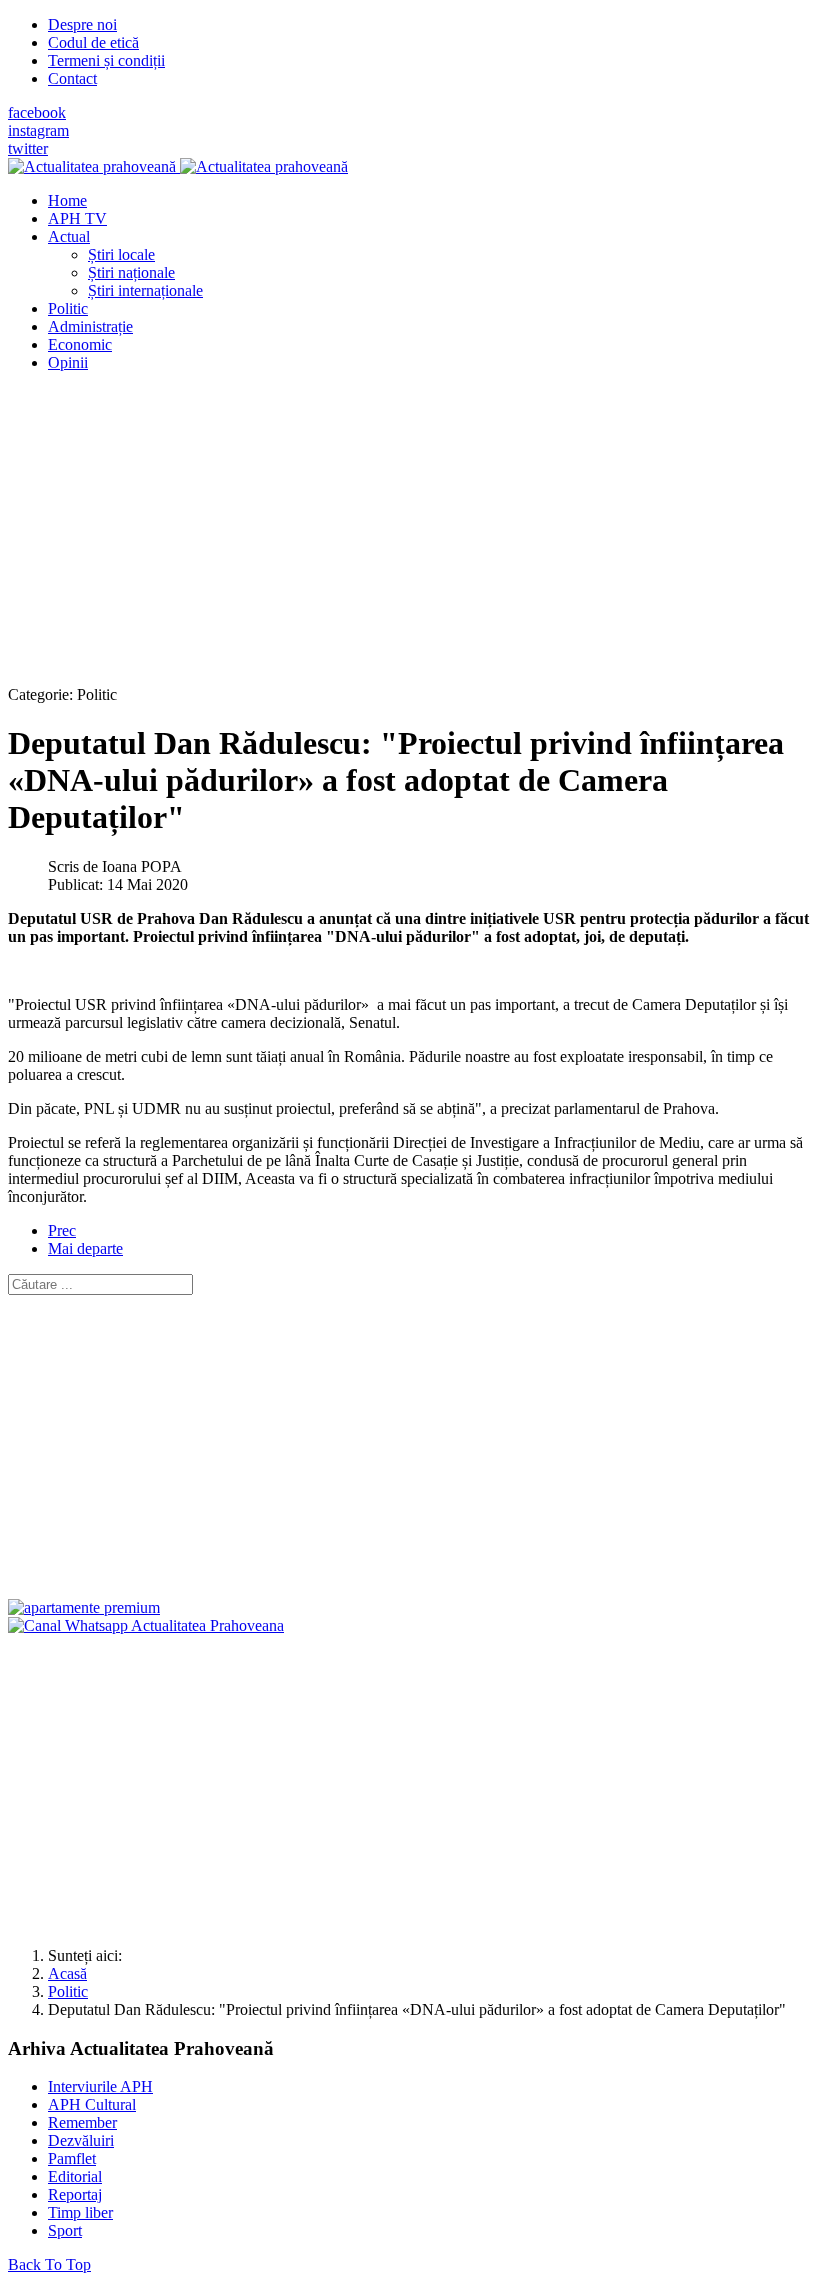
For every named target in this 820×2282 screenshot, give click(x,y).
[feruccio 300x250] (84, 1607)
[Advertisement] (410, 528)
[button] (69, 236)
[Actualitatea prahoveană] (178, 166)
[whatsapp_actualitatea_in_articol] (146, 1625)
